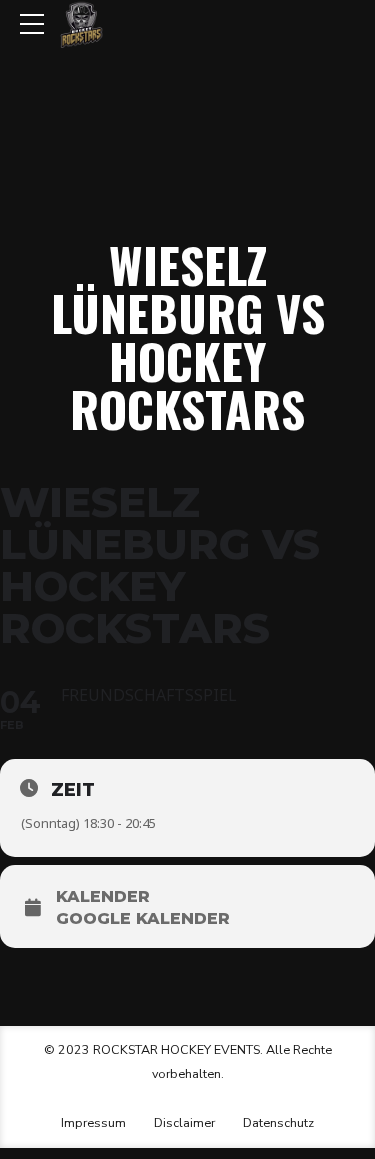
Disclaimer (184, 1122)
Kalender (103, 897)
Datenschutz (278, 1122)
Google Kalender (143, 919)
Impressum (93, 1122)
